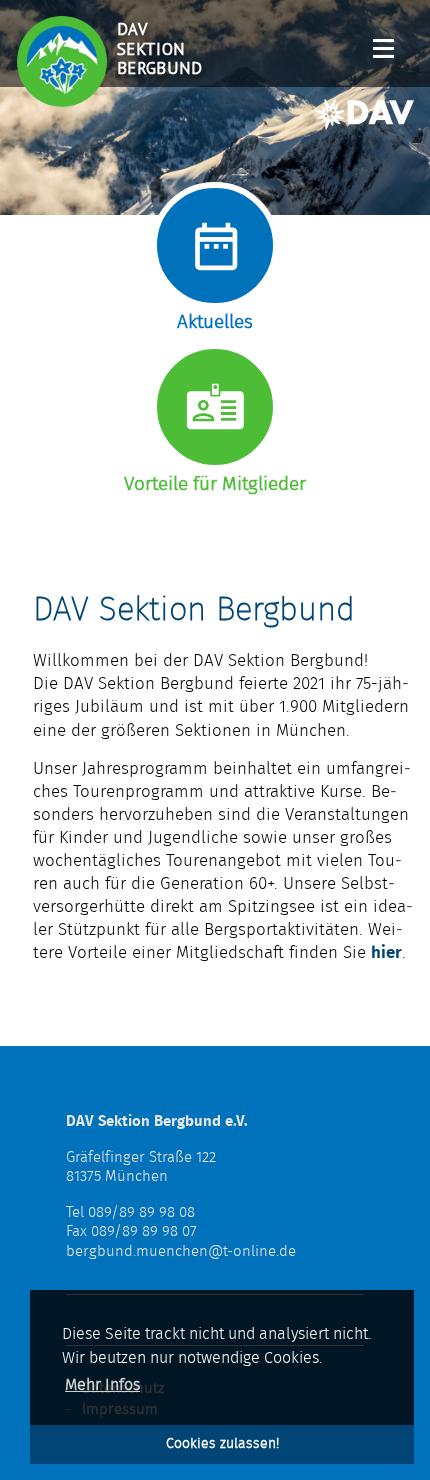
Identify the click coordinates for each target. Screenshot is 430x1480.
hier (386, 953)
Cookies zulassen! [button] (222, 1443)
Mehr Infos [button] (102, 1385)
